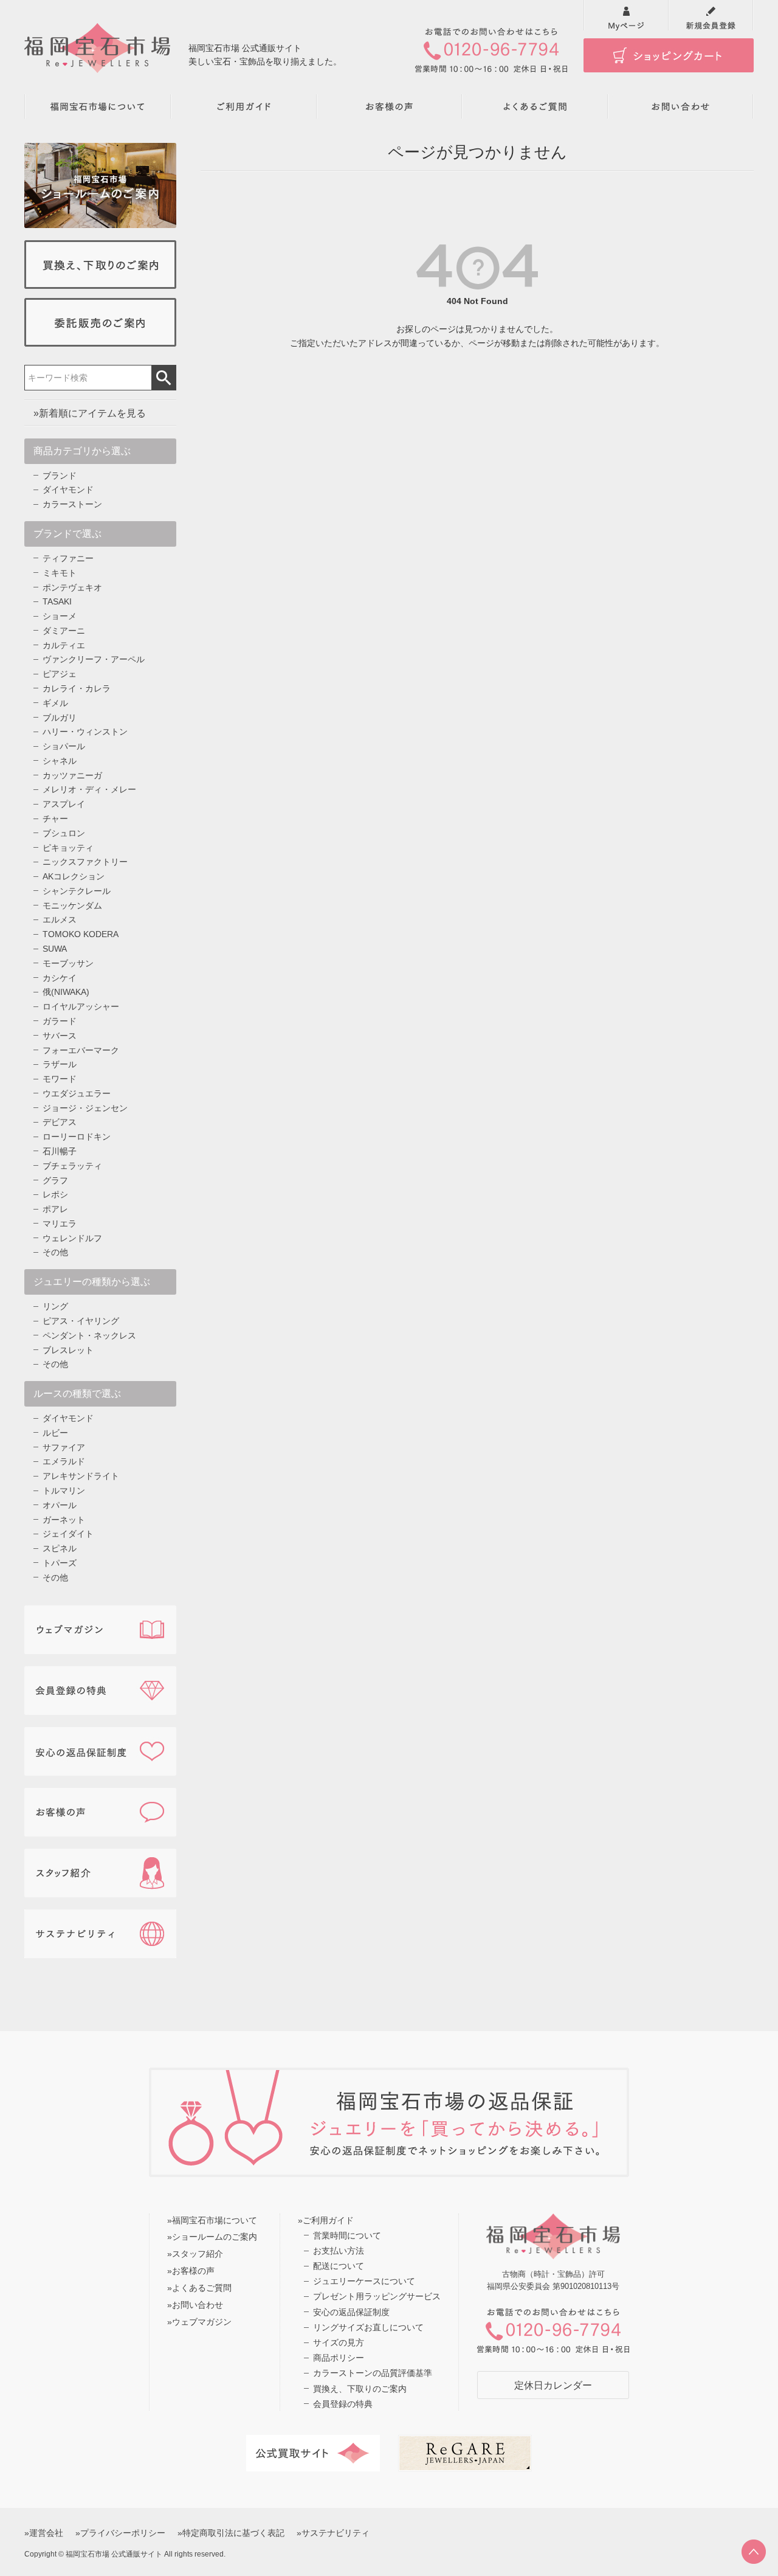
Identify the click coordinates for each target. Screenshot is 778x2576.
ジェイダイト (68, 1534)
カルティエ (64, 645)
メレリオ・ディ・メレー (89, 789)
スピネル (60, 1548)
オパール (60, 1505)
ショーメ (60, 616)
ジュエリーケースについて (364, 2281)
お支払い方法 (339, 2251)
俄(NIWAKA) (66, 992)
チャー (55, 819)
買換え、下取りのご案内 (360, 2389)
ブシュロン (64, 833)
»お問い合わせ (195, 2305)
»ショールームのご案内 (212, 2237)
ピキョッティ (68, 848)
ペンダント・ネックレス (89, 1335)
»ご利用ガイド (326, 2220)
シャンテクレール (77, 891)
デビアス (60, 1122)
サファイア (64, 1447)
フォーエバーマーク (81, 1050)
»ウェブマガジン (199, 2322)
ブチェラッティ (72, 1166)
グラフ (55, 1180)
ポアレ (55, 1209)
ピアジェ (60, 674)
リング (55, 1306)
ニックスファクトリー (85, 862)
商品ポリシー (339, 2358)
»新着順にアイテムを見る (90, 413)
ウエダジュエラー (77, 1093)
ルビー (55, 1433)
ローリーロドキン (77, 1137)
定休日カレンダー (553, 2385)
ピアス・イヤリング (81, 1321)
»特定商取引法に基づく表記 (231, 2533)
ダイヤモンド (68, 490)
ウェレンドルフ (72, 1238)
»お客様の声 (191, 2271)
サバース (60, 1036)
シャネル (60, 761)
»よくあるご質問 (199, 2288)
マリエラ (60, 1224)
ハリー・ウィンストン (85, 732)
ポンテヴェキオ (72, 587)
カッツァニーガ (72, 775)
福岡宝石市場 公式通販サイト (114, 2554)
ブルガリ (60, 718)
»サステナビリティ (333, 2533)
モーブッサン (68, 963)
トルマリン (64, 1491)
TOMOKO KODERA (81, 934)
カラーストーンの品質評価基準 (373, 2373)
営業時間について (347, 2235)
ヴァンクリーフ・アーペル (94, 659)
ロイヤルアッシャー (81, 1006)
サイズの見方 (339, 2342)
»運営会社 (44, 2533)
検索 (164, 378)
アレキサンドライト (81, 1476)
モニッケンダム (72, 905)
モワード (60, 1079)
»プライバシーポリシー (120, 2533)
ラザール (60, 1064)
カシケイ (60, 978)
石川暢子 (60, 1151)
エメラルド (64, 1461)
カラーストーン (72, 504)
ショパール (64, 746)
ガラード (60, 1021)
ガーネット (64, 1520)
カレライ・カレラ (77, 688)
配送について (339, 2266)
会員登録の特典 (343, 2404)
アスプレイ (64, 804)
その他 (55, 1252)
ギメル (55, 703)
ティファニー (68, 558)
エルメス (60, 919)
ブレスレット (68, 1350)
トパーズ (60, 1563)
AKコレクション (74, 876)
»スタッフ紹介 (195, 2254)
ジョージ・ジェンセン (85, 1108)
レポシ (55, 1194)
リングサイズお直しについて (368, 2327)
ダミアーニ (64, 631)
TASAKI (57, 601)
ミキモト (60, 573)
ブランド (60, 476)
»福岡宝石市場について (212, 2220)
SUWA (55, 949)
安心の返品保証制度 (351, 2312)
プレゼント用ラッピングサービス (377, 2296)
